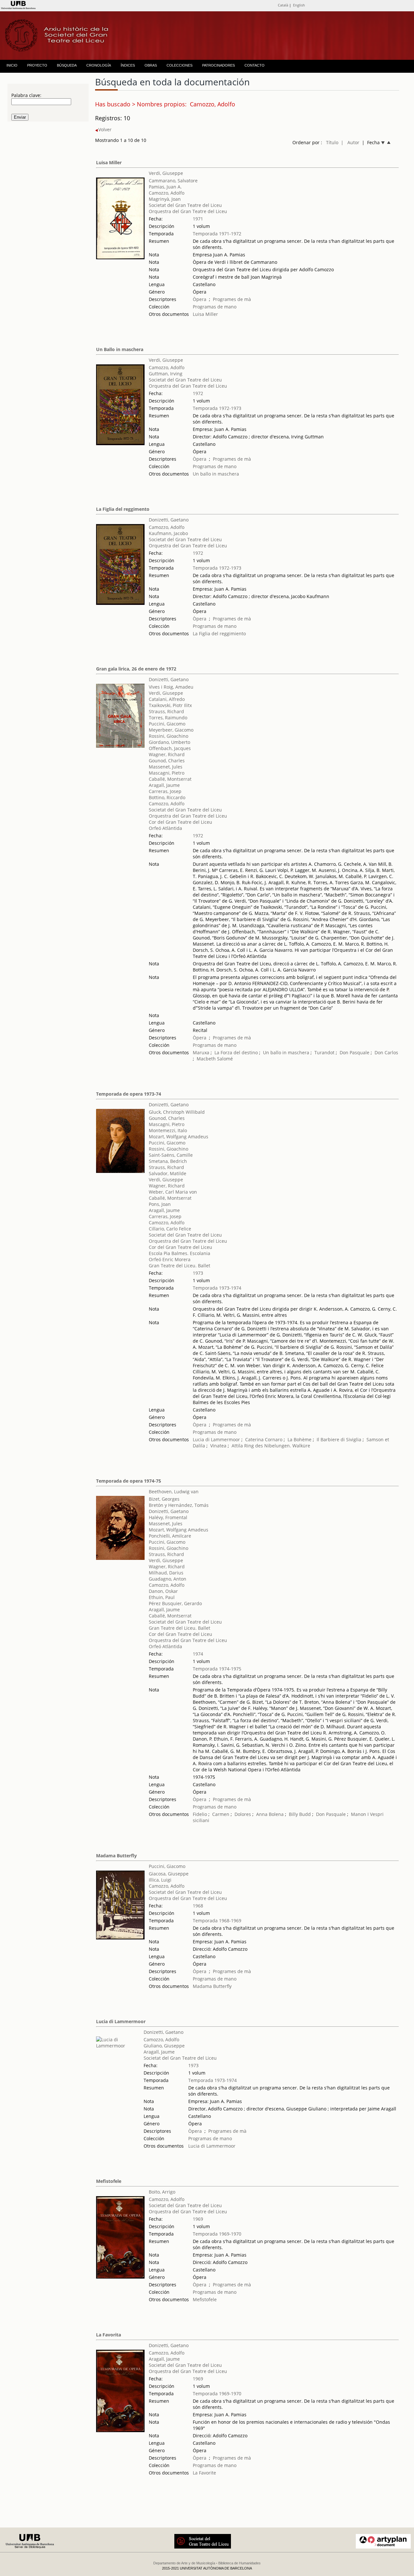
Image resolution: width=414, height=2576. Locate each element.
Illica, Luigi (160, 1880)
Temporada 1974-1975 (217, 1669)
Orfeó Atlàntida (165, 828)
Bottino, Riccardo (167, 797)
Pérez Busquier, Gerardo (175, 1603)
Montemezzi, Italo (168, 1130)
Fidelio (200, 1814)
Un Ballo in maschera (120, 349)
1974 (198, 1654)
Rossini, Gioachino (169, 736)
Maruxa (201, 1052)
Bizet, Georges (164, 1499)
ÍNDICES (128, 65)
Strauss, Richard (166, 711)
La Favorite (204, 2473)
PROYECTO (37, 65)
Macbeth (206, 1059)
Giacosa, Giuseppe (169, 1874)
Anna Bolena (270, 1814)
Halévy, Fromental (168, 1517)
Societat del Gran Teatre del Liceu (185, 205)
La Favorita (109, 2335)
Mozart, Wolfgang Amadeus (179, 1137)
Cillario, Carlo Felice (170, 1229)
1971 (198, 219)
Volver (105, 129)
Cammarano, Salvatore (173, 181)
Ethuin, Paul (162, 1597)
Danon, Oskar (163, 1591)
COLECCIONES (180, 65)
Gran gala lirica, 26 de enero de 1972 (136, 669)
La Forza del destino (236, 1052)
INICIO (12, 65)
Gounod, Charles (167, 761)
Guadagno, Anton (168, 1579)
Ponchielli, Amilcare (170, 1536)
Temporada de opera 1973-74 (129, 1094)
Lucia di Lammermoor (217, 1439)
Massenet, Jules (166, 767)
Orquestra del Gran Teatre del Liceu (188, 211)
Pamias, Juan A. (165, 187)
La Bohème (300, 1439)
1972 (198, 393)
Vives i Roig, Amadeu (171, 687)
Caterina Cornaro (264, 1439)
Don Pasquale (354, 1052)
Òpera (200, 299)
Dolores (243, 1814)
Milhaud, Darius (166, 1573)
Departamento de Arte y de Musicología (184, 2563)
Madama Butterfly (116, 1856)
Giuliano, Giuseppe (164, 2046)
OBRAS (151, 65)
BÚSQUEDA (67, 65)
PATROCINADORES (218, 65)
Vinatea (218, 1446)
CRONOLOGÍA (99, 65)
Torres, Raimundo (168, 718)
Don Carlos (386, 1052)
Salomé (225, 1059)
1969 (198, 2219)
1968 (198, 1906)
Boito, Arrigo (162, 2192)
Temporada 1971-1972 (217, 234)
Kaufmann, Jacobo (168, 533)
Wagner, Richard (167, 754)
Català (283, 5)
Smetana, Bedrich (168, 1161)
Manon (359, 1814)
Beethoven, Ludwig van (174, 1492)
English (299, 5)
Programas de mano (215, 307)
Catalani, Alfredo (167, 699)
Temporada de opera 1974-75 (129, 1481)
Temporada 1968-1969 (217, 1921)
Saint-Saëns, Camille (171, 1155)
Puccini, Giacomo (167, 724)
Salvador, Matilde (168, 1173)
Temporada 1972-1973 (217, 408)
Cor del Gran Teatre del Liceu (180, 822)
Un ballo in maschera (216, 474)
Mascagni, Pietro (167, 773)
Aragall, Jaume (164, 785)
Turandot (324, 1052)
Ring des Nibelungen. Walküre (277, 1446)
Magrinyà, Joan (165, 199)
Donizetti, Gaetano (169, 520)
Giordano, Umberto (169, 742)
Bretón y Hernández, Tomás (179, 1505)
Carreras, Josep (165, 791)
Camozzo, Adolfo (167, 193)
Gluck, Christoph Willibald (177, 1112)
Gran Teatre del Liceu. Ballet (180, 1266)
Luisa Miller (109, 162)
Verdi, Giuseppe (166, 173)
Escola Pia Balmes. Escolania (180, 1253)
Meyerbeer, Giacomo (171, 730)
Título (332, 142)
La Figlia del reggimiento (219, 633)
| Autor (350, 142)
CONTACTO (255, 65)
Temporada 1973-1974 (217, 1288)
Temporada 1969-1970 (217, 2234)
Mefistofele (109, 2181)
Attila (237, 1446)
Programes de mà (232, 299)
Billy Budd (300, 1814)
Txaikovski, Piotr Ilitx (170, 705)
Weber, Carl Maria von (173, 1192)
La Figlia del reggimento (123, 509)
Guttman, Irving (166, 374)
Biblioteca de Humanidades (240, 2563)
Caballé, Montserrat (170, 779)
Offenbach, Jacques (170, 748)
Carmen (221, 1814)
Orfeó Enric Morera (170, 1259)
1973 (198, 1273)
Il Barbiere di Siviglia (339, 1439)
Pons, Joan (160, 1204)
